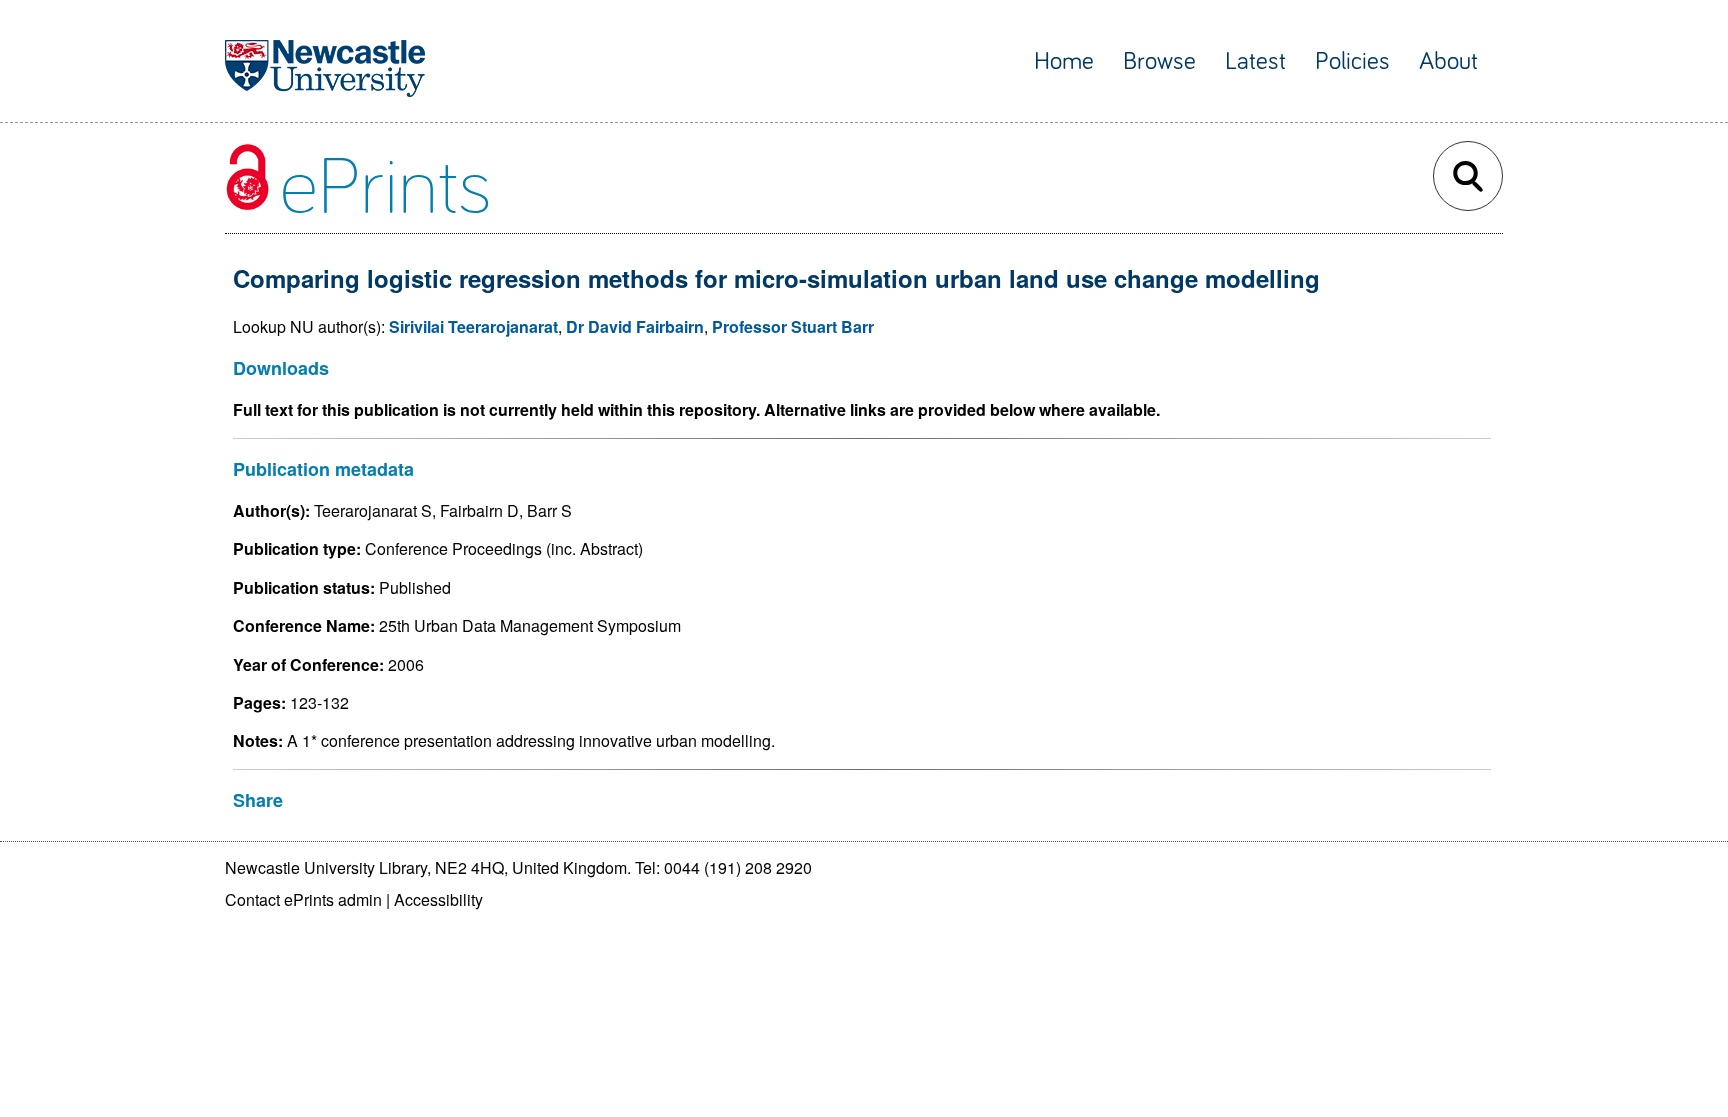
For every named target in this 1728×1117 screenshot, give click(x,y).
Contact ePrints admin (303, 899)
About (1448, 61)
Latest (1255, 61)
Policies (1352, 61)
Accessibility (438, 899)
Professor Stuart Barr (793, 326)
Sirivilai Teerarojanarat (473, 326)
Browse (1159, 61)
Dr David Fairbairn (635, 326)
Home (1064, 61)
